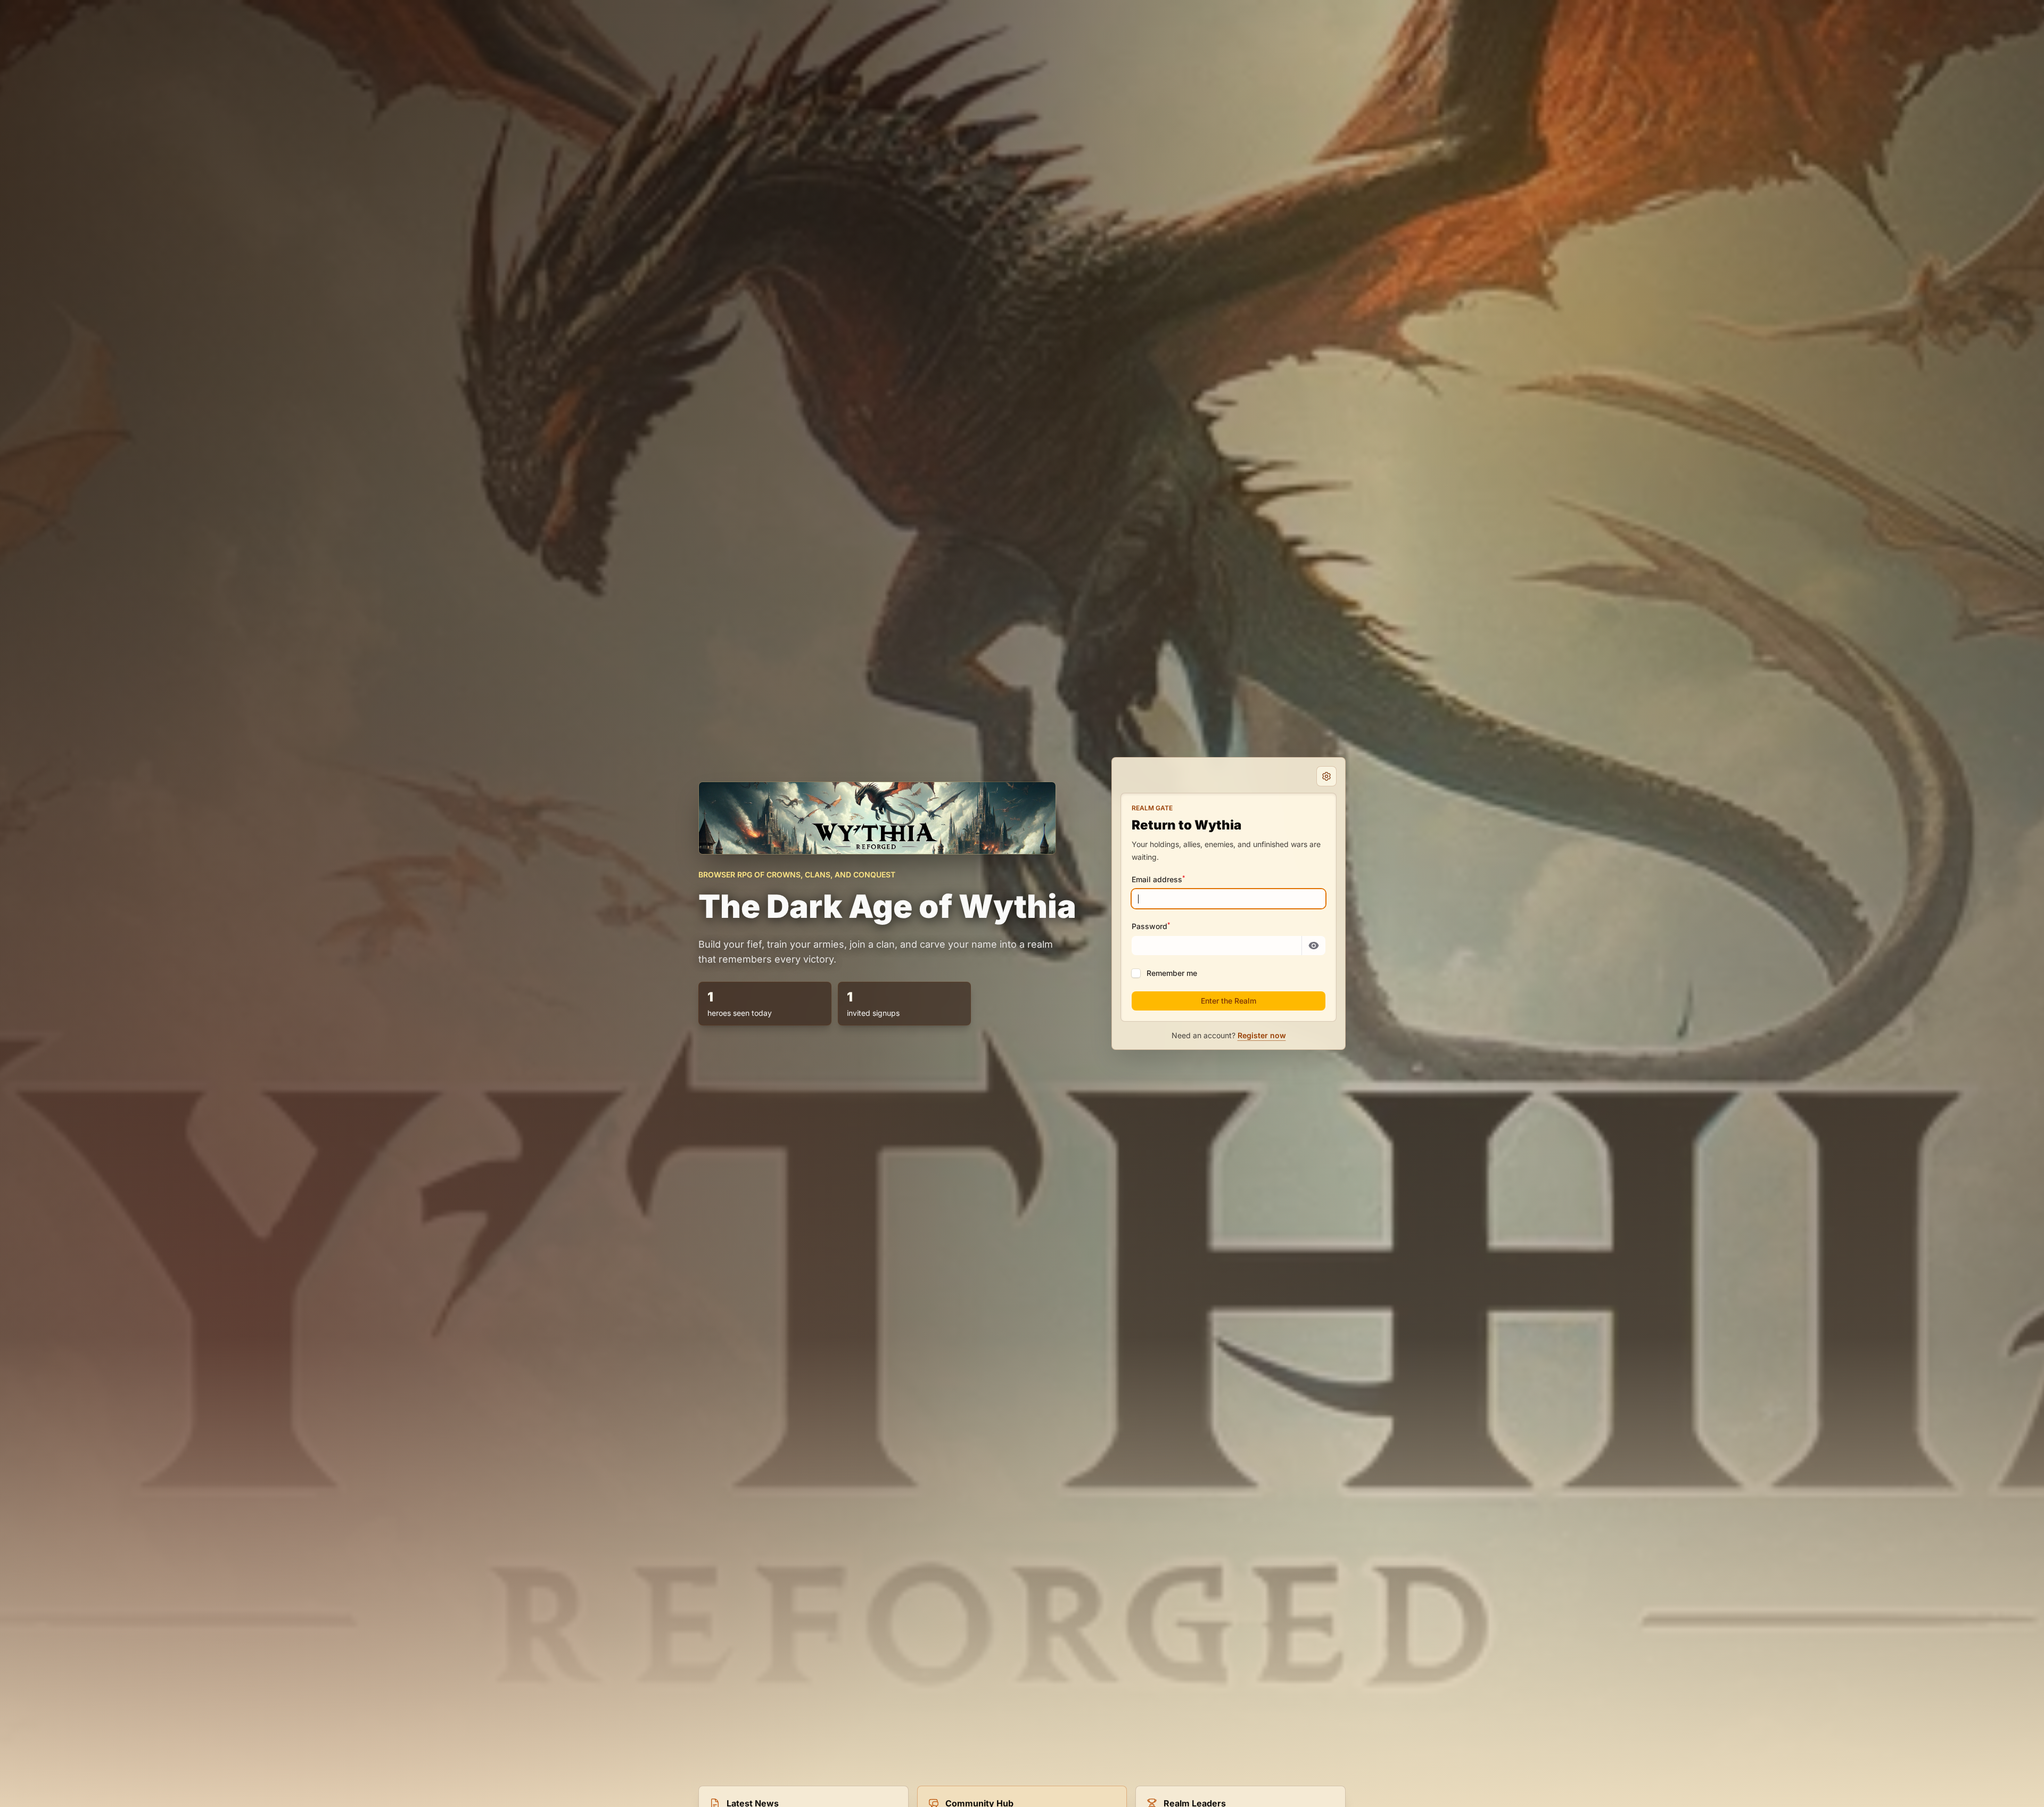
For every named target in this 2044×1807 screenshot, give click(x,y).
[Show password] (1314, 946)
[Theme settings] (1326, 776)
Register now (1262, 1035)
